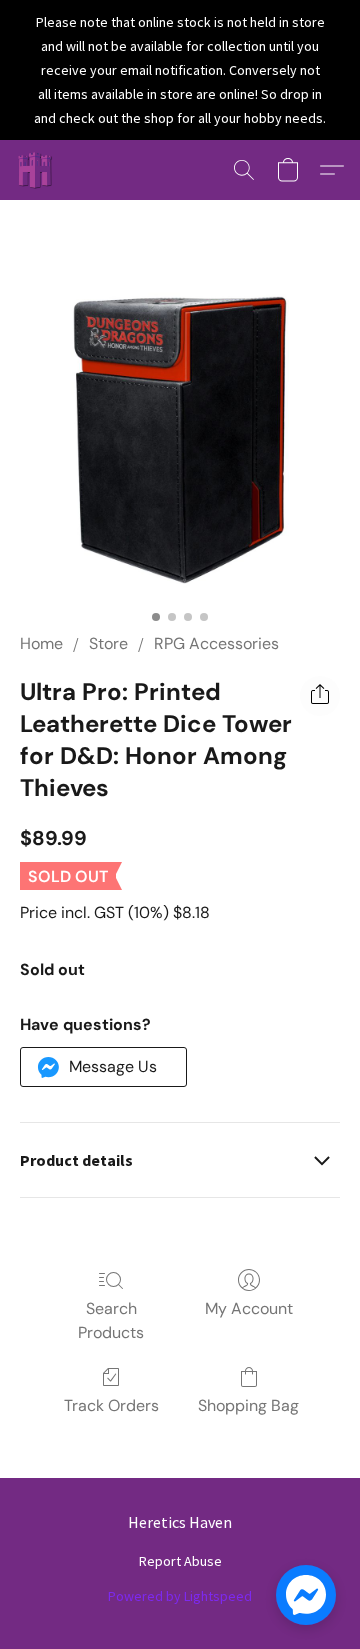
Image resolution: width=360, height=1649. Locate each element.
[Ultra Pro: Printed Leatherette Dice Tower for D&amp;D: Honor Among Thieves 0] (180, 440)
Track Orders (111, 1405)
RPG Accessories (216, 643)
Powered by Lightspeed (180, 1596)
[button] (36, 170)
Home (41, 643)
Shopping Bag (248, 1405)
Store (108, 643)
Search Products (111, 1320)
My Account (249, 1308)
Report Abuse (180, 1561)
